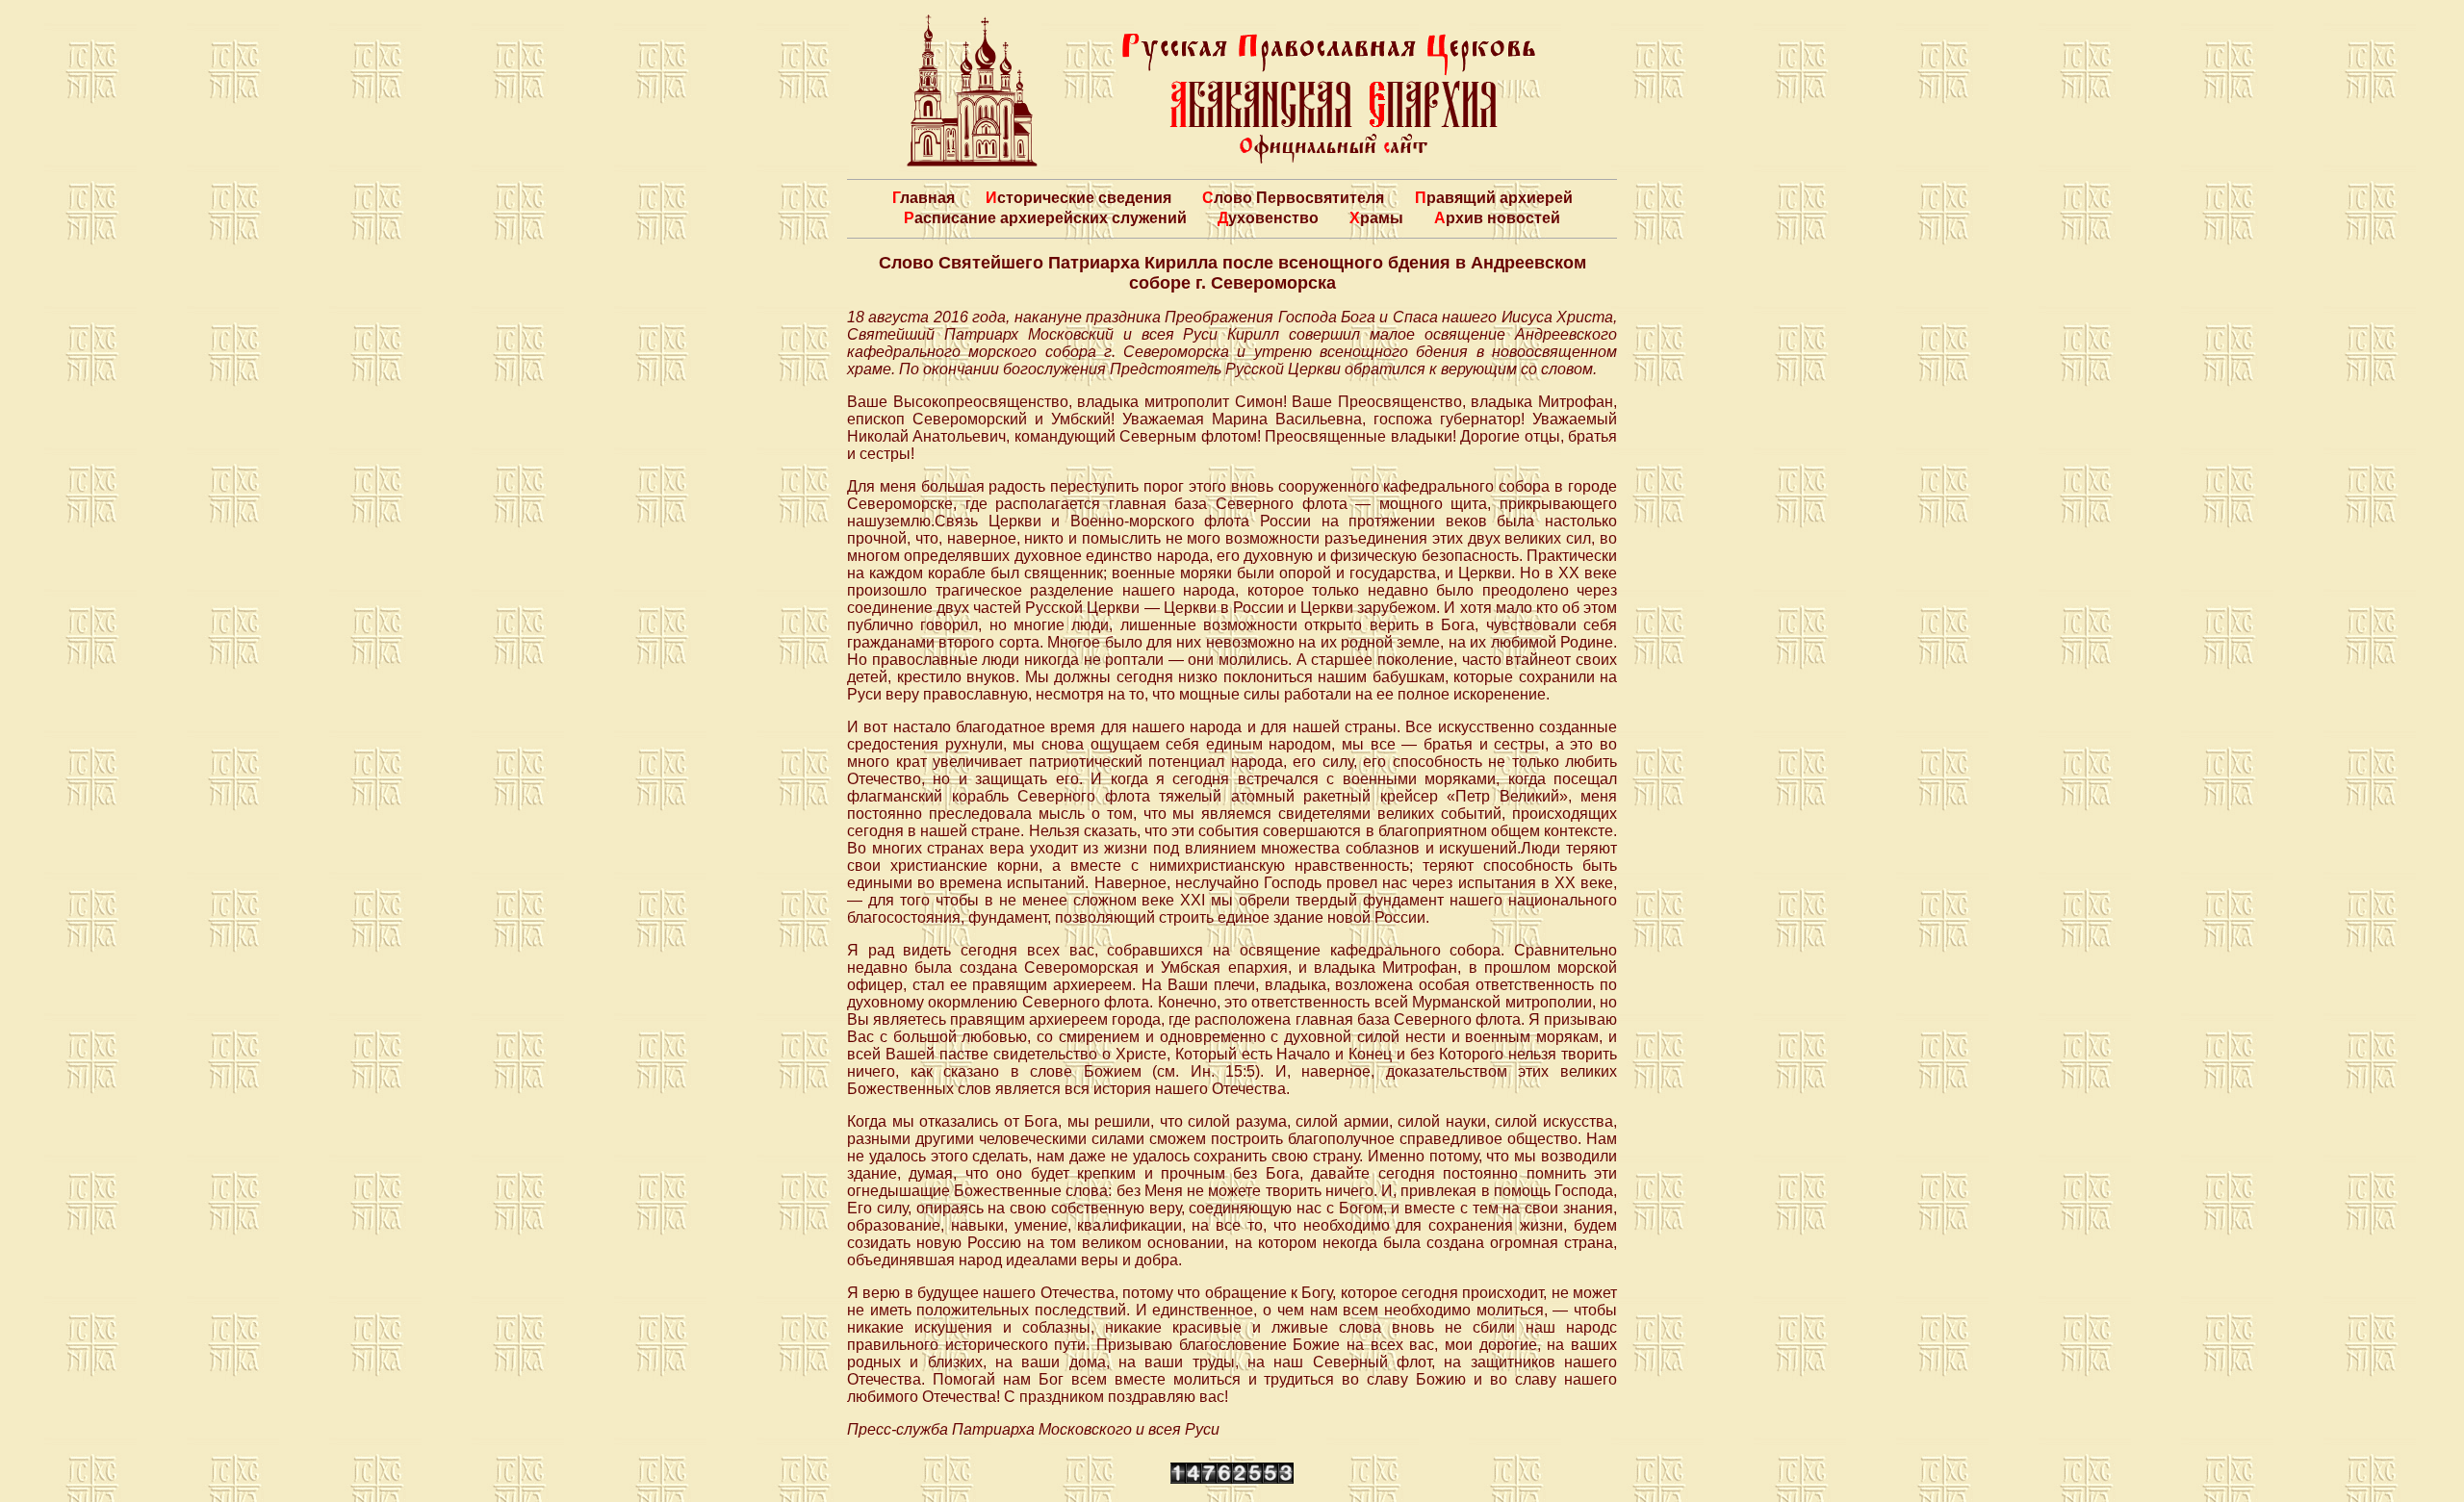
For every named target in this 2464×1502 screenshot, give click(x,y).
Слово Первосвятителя (1293, 198)
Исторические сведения (1078, 198)
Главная (924, 198)
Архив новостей (1497, 218)
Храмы (1376, 218)
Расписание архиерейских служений (1045, 218)
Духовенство (1268, 218)
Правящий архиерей (1494, 198)
